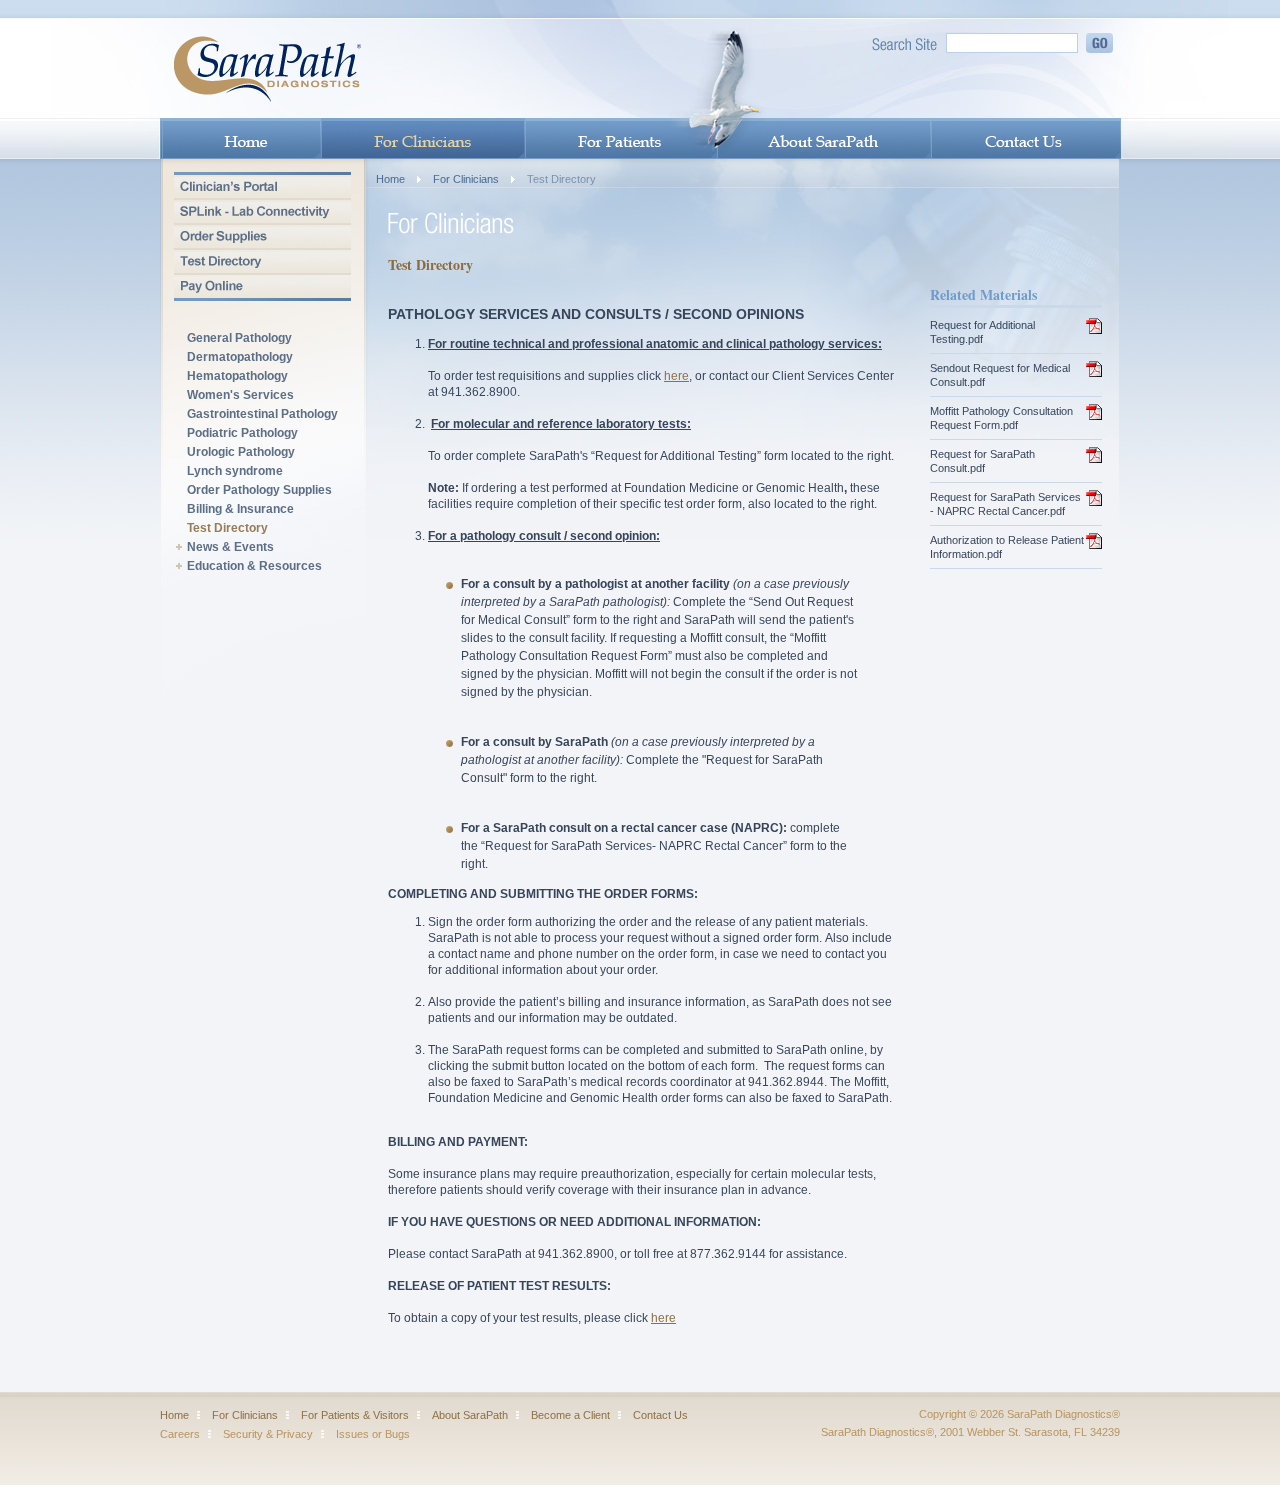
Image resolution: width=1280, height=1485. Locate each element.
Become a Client (570, 1415)
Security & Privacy (268, 1434)
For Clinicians (466, 179)
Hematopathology (237, 376)
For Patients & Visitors (355, 1415)
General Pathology (239, 338)
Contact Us (660, 1415)
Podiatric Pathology (242, 433)
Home (390, 179)
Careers (180, 1434)
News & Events (230, 547)
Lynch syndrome (235, 471)
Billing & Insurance (240, 509)
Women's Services (240, 395)
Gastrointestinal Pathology (262, 414)
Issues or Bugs (373, 1434)
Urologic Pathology (241, 452)
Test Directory (227, 528)
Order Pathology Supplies (259, 490)
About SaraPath (470, 1415)
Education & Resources (254, 566)
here (676, 376)
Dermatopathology (240, 357)
